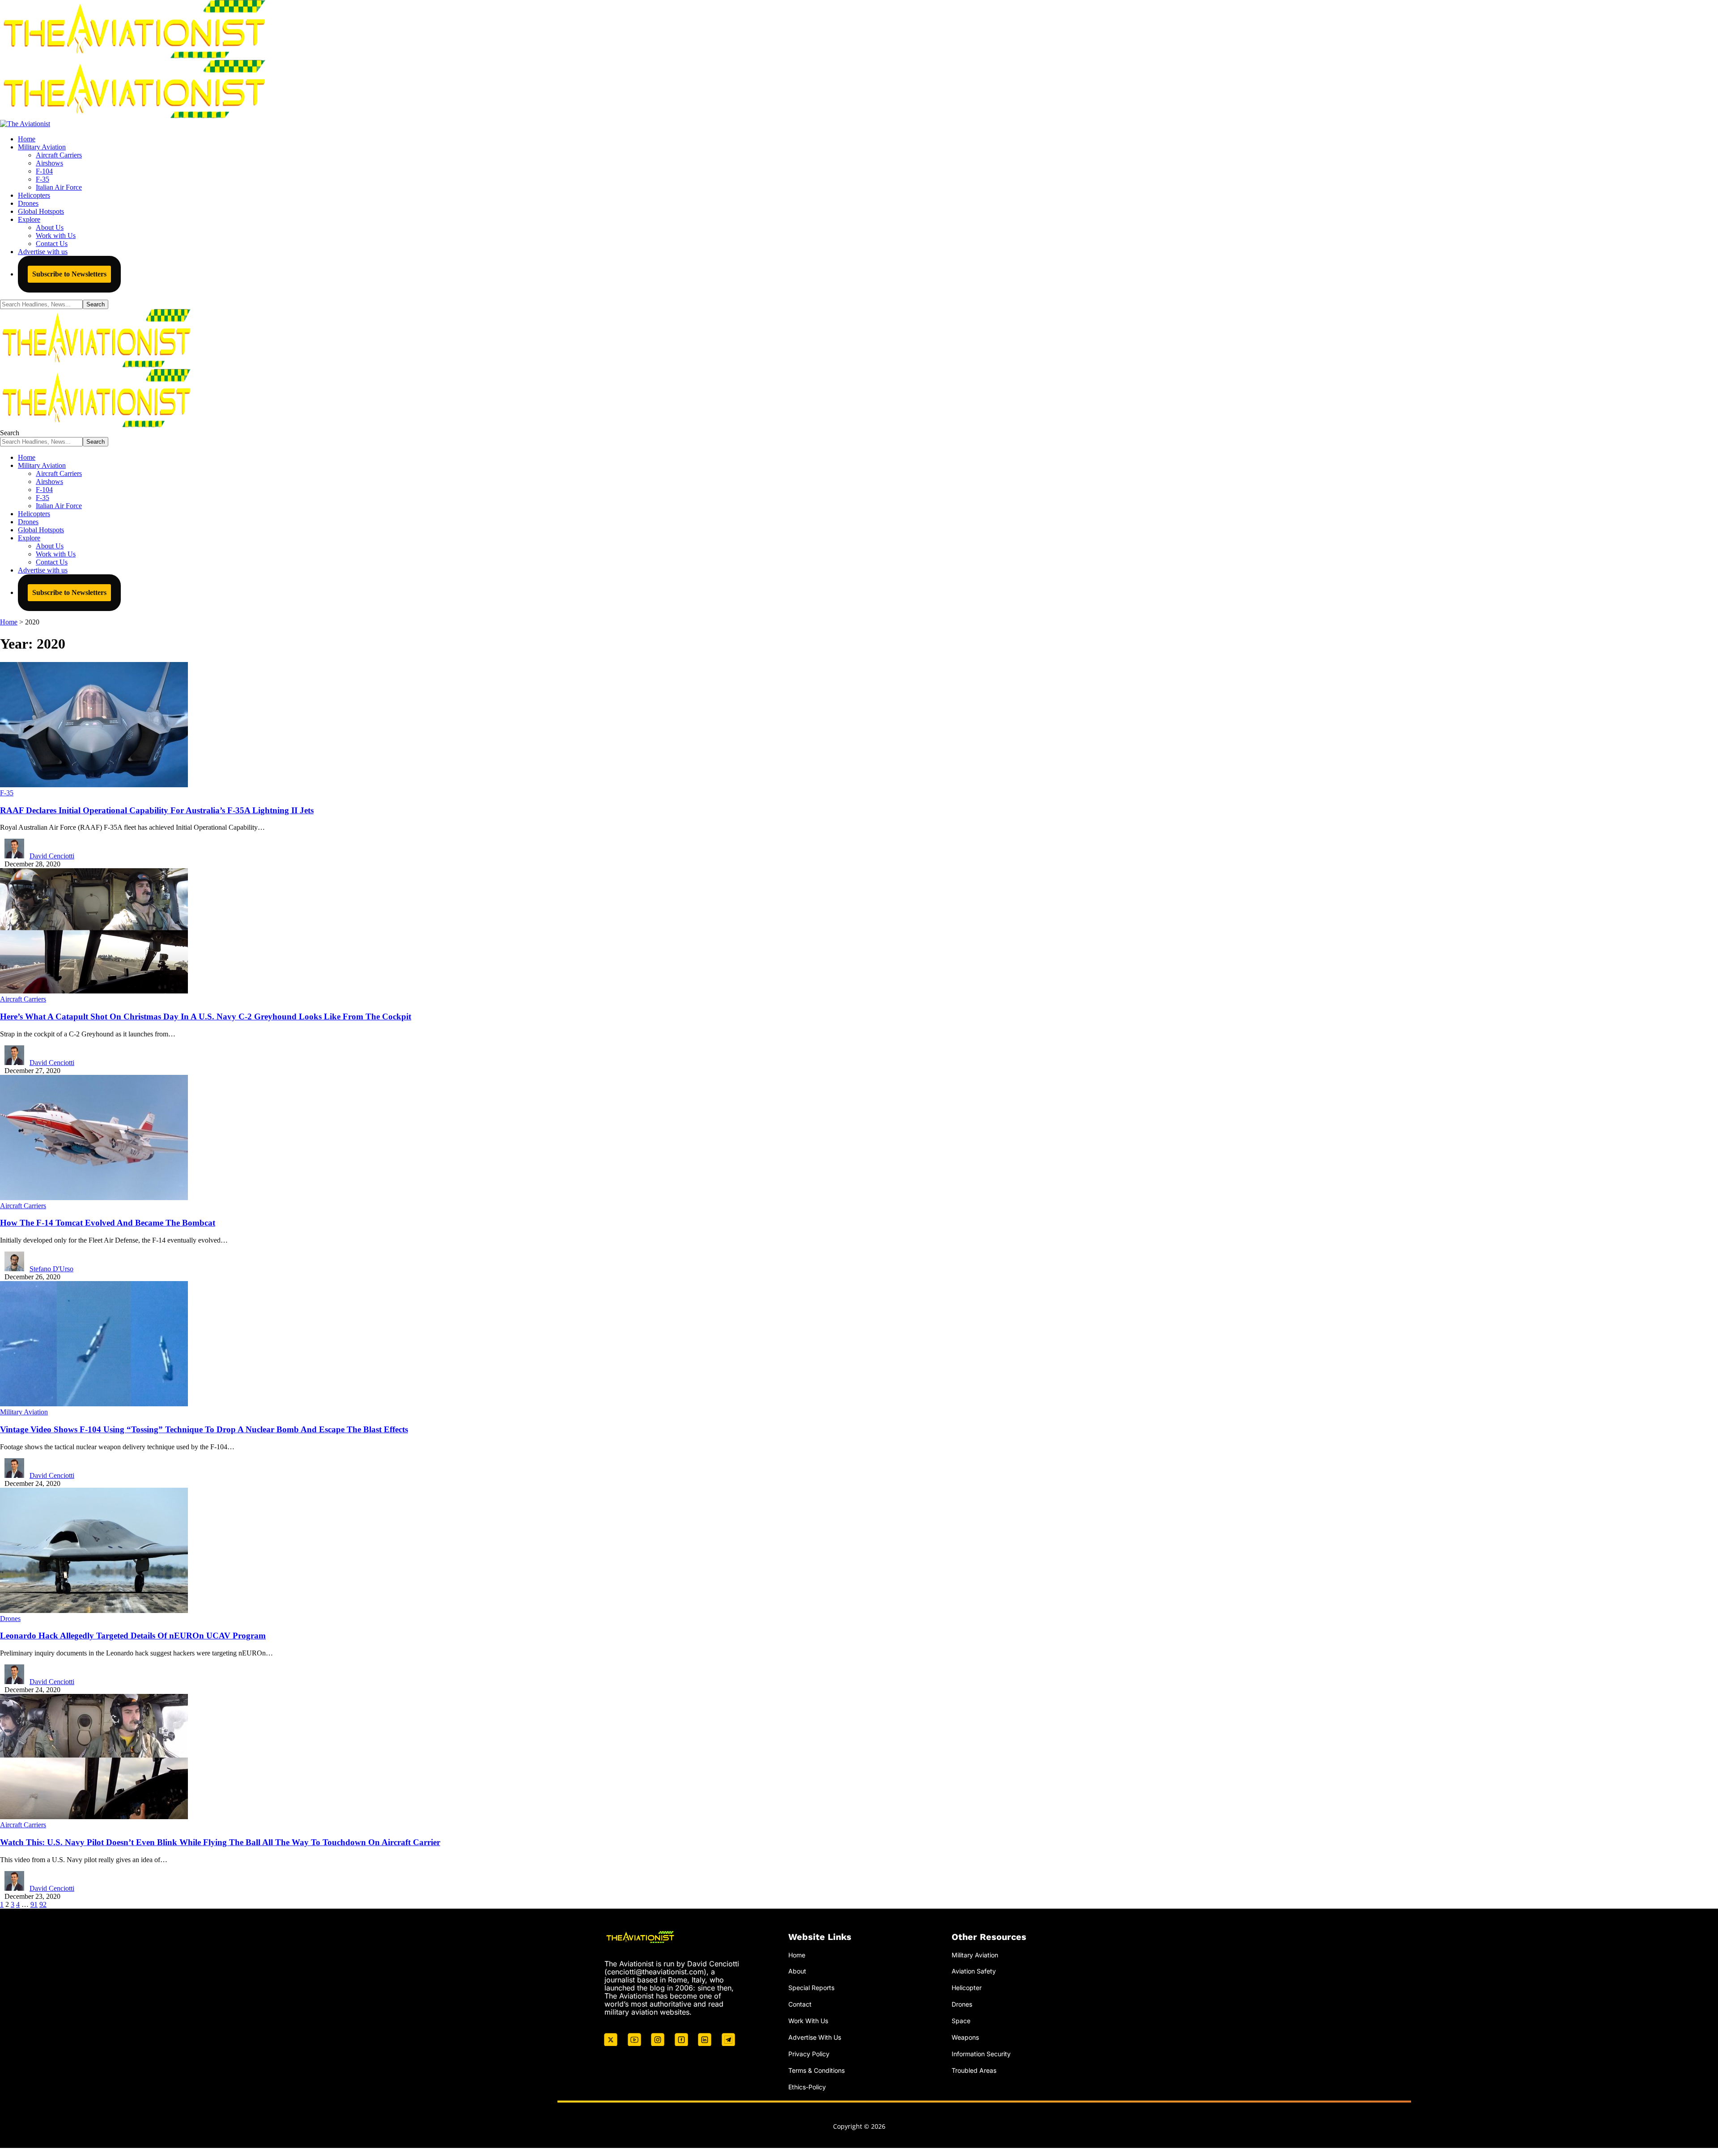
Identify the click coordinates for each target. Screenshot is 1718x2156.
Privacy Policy (809, 2054)
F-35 (7, 793)
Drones (10, 1619)
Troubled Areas (974, 2070)
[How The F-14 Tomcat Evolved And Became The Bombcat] (94, 1198)
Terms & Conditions (816, 2070)
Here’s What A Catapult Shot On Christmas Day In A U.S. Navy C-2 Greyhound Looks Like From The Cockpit (206, 1016)
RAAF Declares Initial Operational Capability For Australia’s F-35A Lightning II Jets (157, 810)
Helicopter (967, 1988)
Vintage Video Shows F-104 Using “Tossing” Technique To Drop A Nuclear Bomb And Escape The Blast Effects (204, 1429)
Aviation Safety (974, 1971)
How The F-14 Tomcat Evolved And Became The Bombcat (108, 1223)
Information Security (981, 2054)
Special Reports (811, 1988)
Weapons (965, 2037)
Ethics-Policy (807, 2087)
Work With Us (808, 2021)
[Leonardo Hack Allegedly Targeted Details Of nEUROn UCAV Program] (94, 1611)
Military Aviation (24, 1412)
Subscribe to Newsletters (69, 274)
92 (43, 1904)
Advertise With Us (815, 2037)
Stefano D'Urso (51, 1269)
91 (34, 1904)
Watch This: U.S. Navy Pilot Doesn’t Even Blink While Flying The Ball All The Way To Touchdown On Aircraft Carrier (220, 1842)
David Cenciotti (52, 856)
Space (961, 2021)
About (797, 1971)
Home (797, 1955)
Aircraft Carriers (23, 999)
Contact (800, 2004)
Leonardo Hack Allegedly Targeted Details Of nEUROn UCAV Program (133, 1636)
